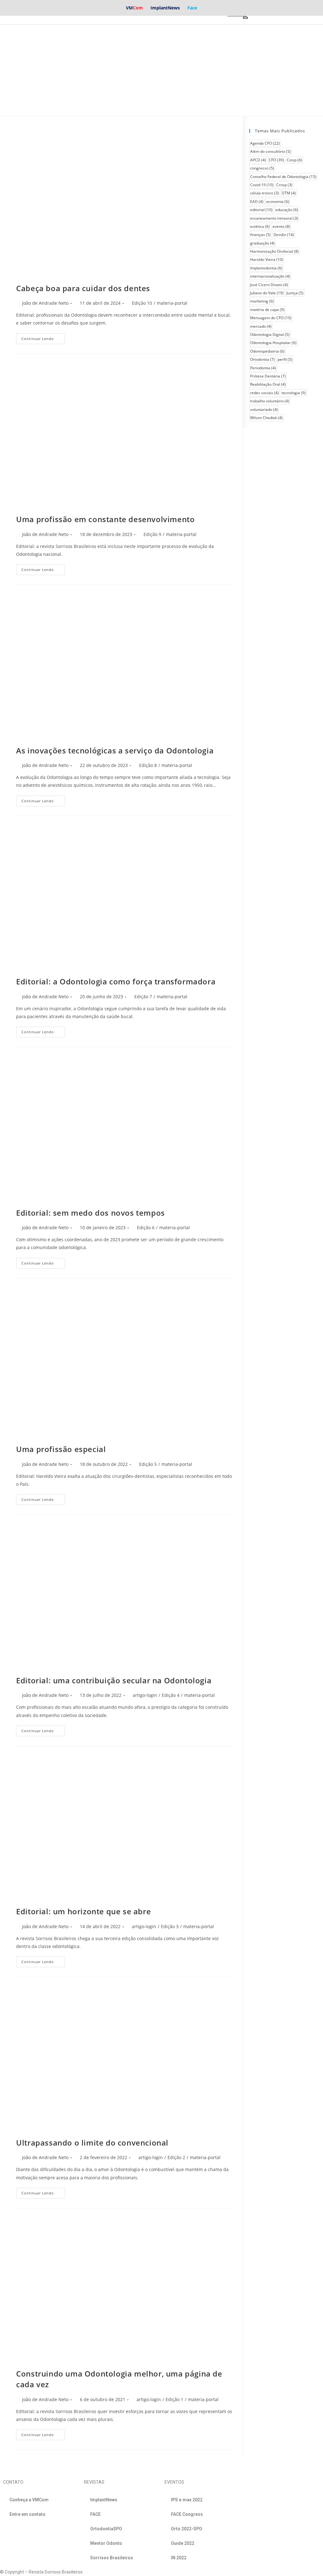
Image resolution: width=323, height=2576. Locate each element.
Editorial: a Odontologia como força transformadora (116, 981)
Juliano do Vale (267, 293)
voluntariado (264, 409)
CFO (276, 160)
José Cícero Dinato (269, 285)
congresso (262, 168)
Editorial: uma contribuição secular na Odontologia (114, 1680)
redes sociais (264, 393)
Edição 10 (142, 303)
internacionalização (270, 276)
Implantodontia (266, 268)
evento (281, 226)
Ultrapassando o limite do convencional (92, 2143)
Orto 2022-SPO (187, 2529)
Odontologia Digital (270, 334)
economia (278, 202)
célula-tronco (264, 193)
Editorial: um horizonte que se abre (83, 1911)
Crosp (284, 185)
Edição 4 (171, 1695)
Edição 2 (176, 2157)
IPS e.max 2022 (187, 2500)
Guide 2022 (183, 2543)
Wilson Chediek (266, 418)
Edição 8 (148, 765)
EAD (257, 202)
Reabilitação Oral (268, 384)
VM (134, 8)
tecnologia (294, 393)
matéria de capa (267, 310)
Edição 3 (170, 1926)
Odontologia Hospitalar (273, 343)
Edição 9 (152, 534)
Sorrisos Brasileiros (112, 2558)
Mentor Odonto (106, 2543)
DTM (289, 193)
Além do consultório (270, 151)
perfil (285, 359)
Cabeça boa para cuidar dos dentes (83, 288)
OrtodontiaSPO (106, 2529)
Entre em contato (27, 2514)
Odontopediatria (267, 351)
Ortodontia (262, 359)
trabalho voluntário (270, 401)
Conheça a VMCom (29, 2500)
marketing (262, 301)
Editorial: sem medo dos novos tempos (91, 1213)
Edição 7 (143, 997)
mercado (261, 326)
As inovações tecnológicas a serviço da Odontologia (115, 750)
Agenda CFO (265, 143)
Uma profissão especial (61, 1449)
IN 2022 (179, 2558)
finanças (260, 235)
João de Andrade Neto (45, 303)
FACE (95, 2514)
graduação (262, 243)
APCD (258, 160)
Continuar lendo (38, 339)
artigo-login (145, 1695)
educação (287, 210)
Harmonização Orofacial (274, 251)
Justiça (295, 293)
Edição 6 (146, 1227)
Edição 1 (174, 2399)
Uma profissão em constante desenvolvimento (105, 519)
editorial (261, 210)
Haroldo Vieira (267, 259)
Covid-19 (262, 185)
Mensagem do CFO (271, 318)
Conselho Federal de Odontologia (283, 177)
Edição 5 (148, 1464)
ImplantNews (165, 8)
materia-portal (172, 303)
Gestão (284, 235)
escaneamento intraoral (274, 218)
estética (260, 226)
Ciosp (294, 160)
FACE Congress (187, 2514)
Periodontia (263, 368)
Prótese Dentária (268, 376)
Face (192, 8)
